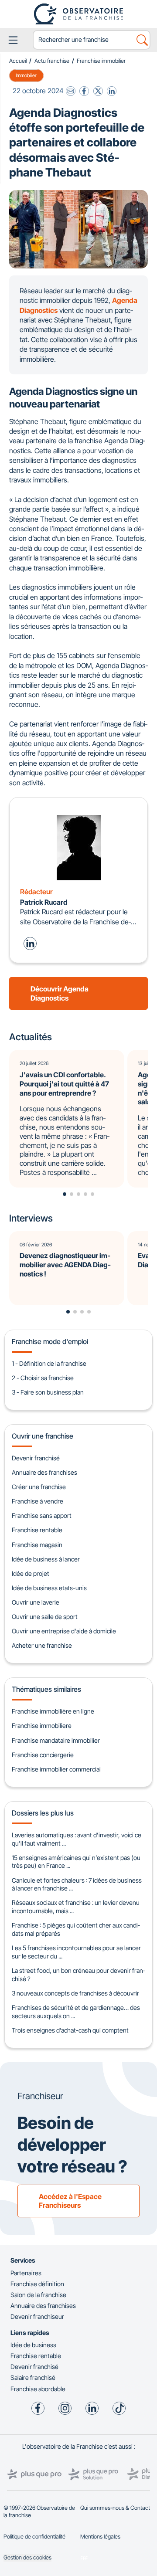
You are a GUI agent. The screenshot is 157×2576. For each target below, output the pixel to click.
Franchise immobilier (101, 61)
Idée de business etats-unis (49, 1588)
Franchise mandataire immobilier (56, 1740)
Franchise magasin (37, 1545)
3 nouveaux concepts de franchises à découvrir (75, 1993)
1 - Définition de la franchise (49, 1363)
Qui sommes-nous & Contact (115, 2508)
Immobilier (26, 75)
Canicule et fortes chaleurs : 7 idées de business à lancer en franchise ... (77, 1884)
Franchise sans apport (42, 1515)
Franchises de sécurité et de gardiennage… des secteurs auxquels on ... (76, 2012)
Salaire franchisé (33, 2377)
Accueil (18, 61)
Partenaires (26, 2273)
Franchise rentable (37, 1530)
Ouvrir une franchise (43, 1436)
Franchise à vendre (38, 1501)
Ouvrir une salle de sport (45, 1617)
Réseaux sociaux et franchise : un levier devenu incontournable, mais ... (76, 1907)
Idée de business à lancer (46, 1559)
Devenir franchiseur (37, 2316)
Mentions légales (100, 2537)
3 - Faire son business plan (48, 1392)
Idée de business (33, 2345)
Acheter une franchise (42, 1645)
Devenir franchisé (36, 1458)
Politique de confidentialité (34, 2537)
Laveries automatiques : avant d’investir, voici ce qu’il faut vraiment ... (77, 1839)
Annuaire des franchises (44, 1472)
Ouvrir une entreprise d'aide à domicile (64, 1631)
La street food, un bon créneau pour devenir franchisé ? (78, 1975)
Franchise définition (37, 2284)
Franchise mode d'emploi (50, 1341)
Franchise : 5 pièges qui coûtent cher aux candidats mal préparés (76, 1929)
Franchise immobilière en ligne (53, 1711)
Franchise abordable (38, 2389)
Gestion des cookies (27, 2557)
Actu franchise (52, 61)
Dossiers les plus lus (43, 1813)
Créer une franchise (39, 1487)
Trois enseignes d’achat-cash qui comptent (70, 2030)
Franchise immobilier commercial (56, 1769)
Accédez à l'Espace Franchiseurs (70, 2201)
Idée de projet (31, 1573)
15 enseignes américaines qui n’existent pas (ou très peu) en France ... (76, 1862)
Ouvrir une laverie (36, 1602)
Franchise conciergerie (43, 1755)
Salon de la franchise (38, 2295)
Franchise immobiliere (42, 1726)
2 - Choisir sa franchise (43, 1378)
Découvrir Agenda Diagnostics (60, 993)
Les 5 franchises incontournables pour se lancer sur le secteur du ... (76, 1952)
